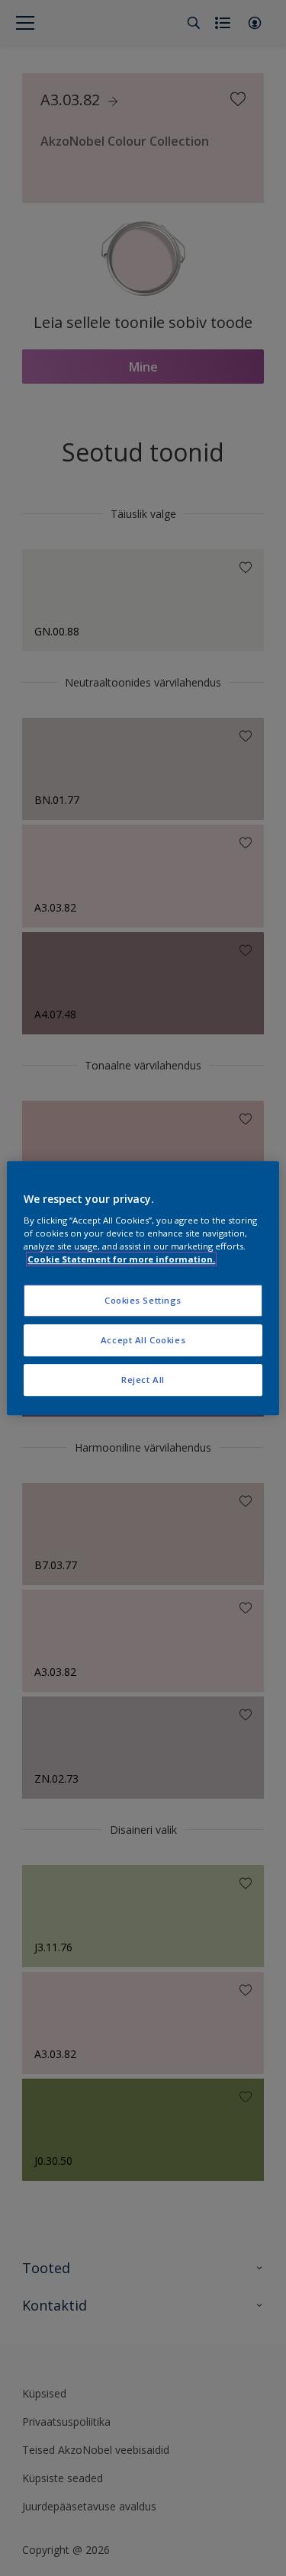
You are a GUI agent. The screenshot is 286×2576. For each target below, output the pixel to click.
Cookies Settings (143, 1301)
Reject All (143, 1380)
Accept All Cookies (143, 1340)
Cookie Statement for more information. (121, 1259)
